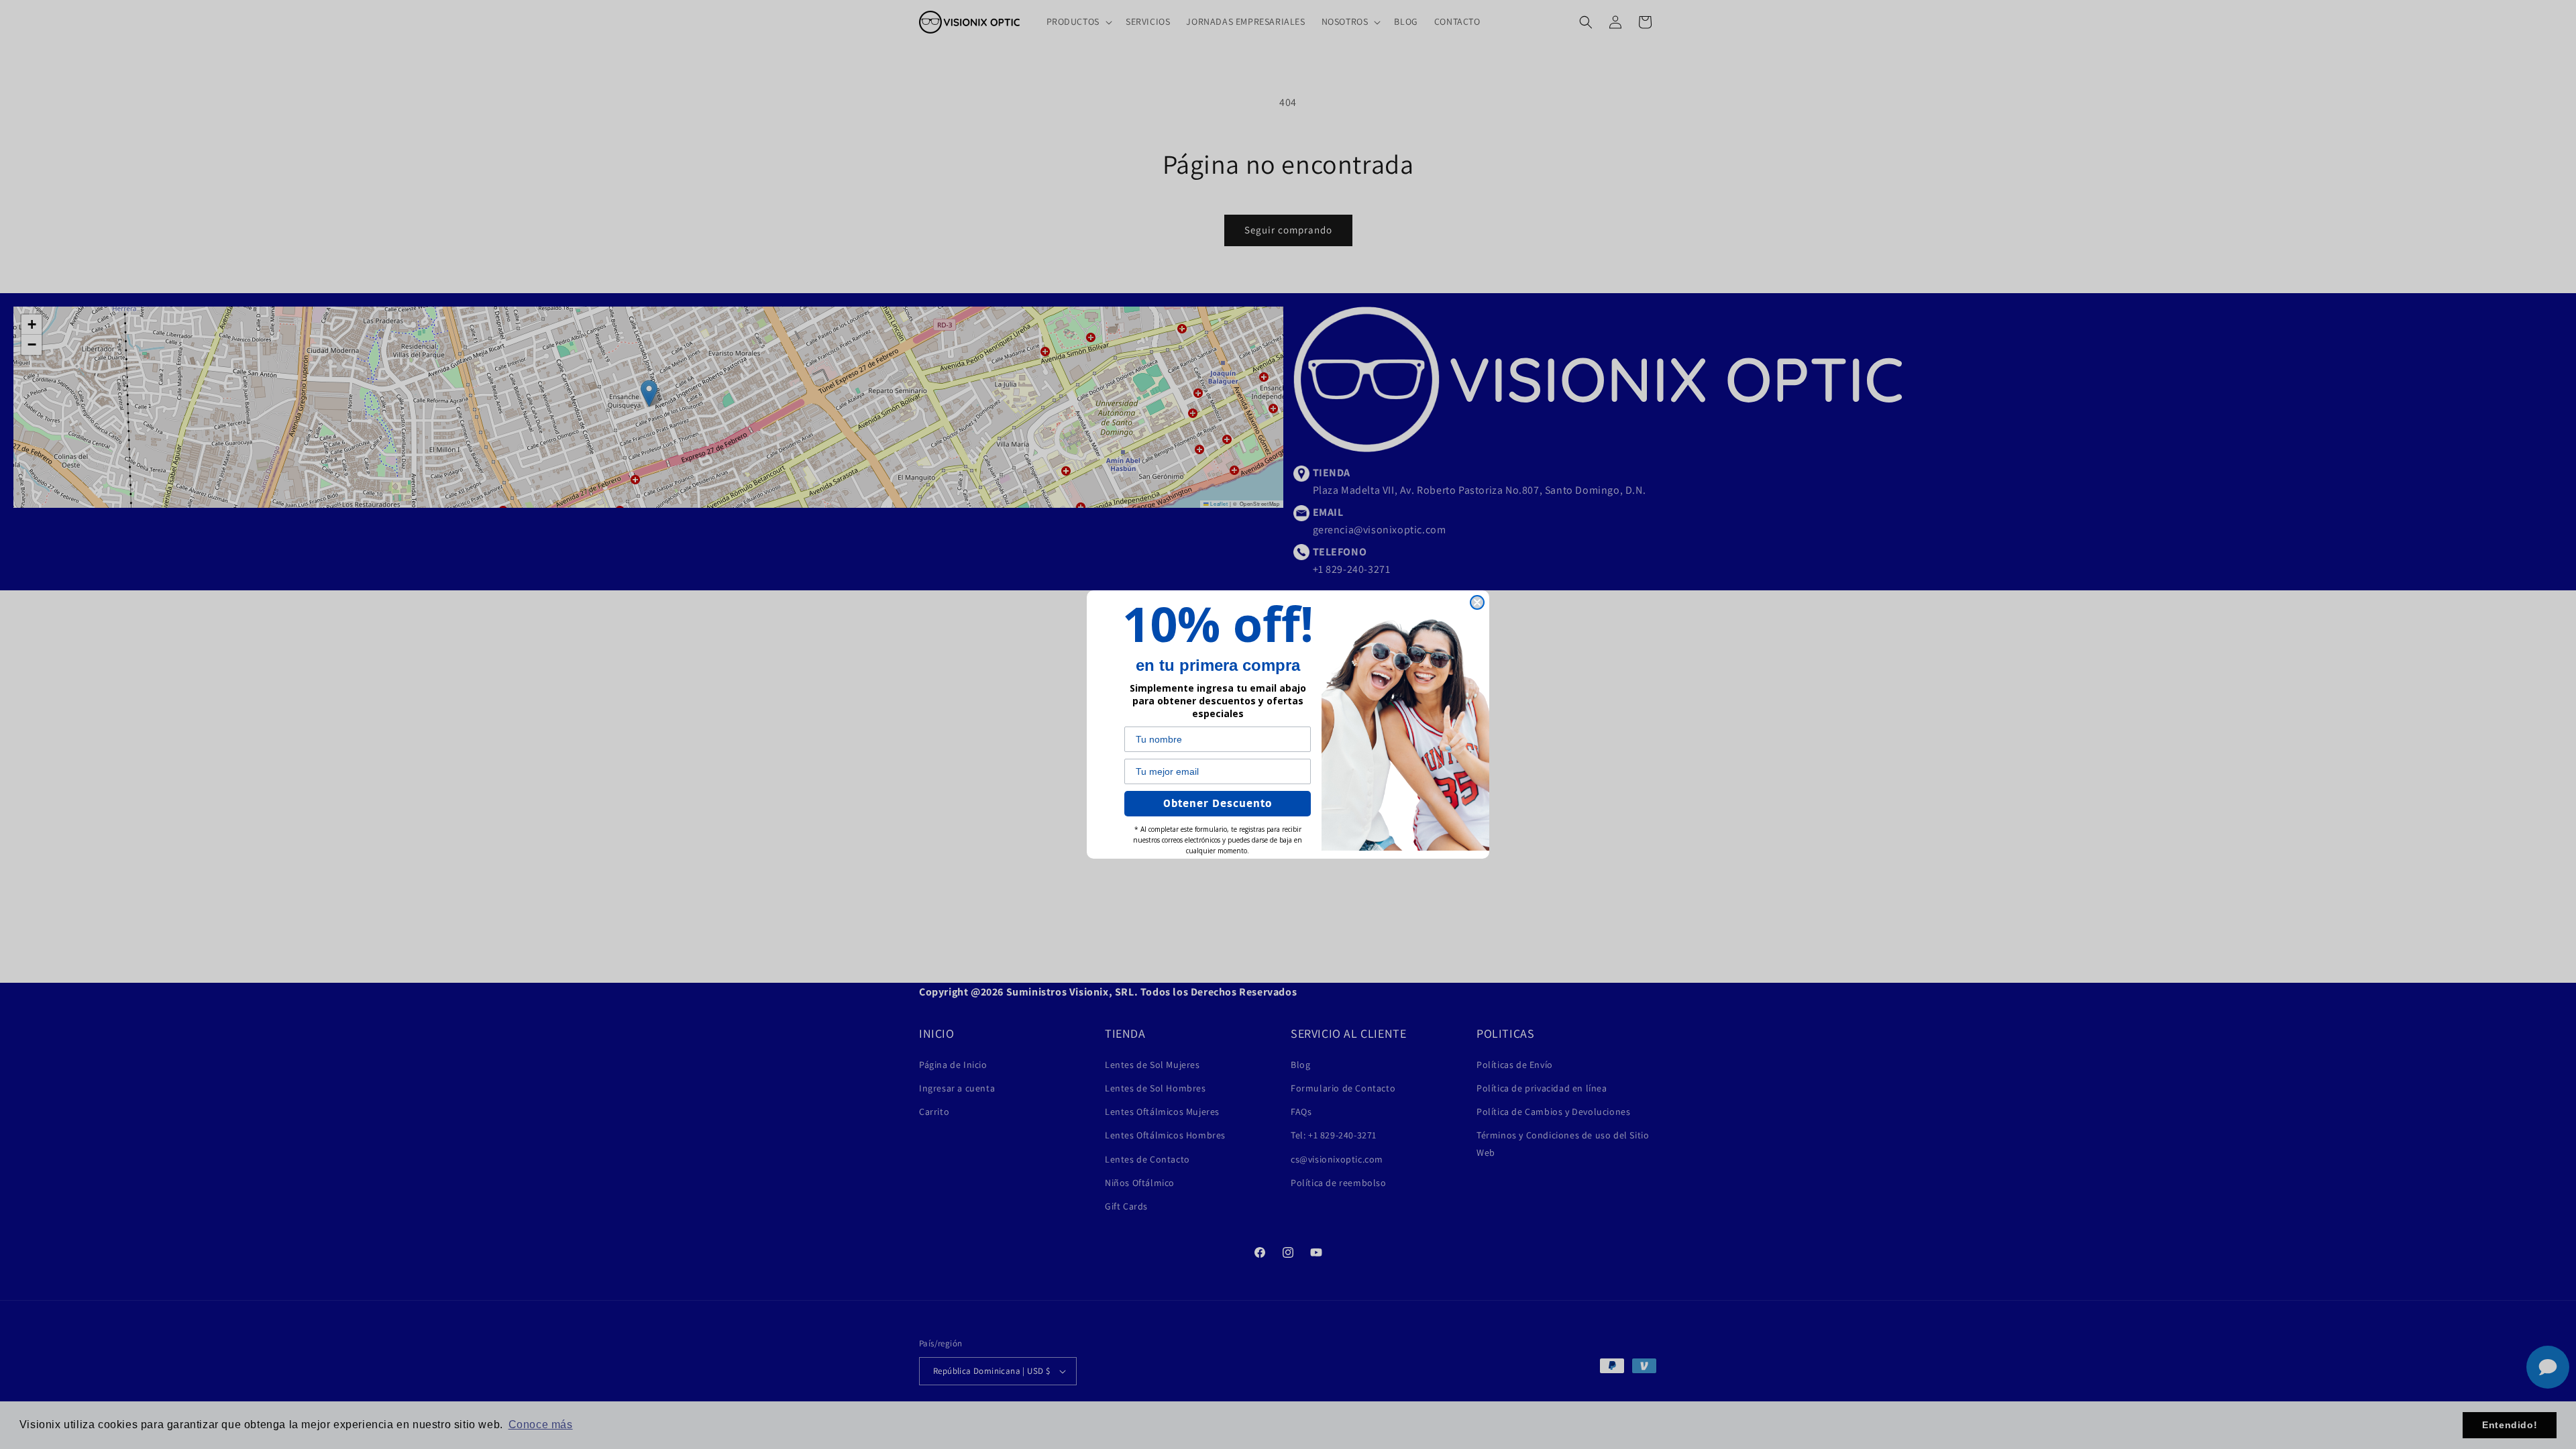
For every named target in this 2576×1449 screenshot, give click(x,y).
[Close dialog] (1477, 602)
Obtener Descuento (1218, 804)
